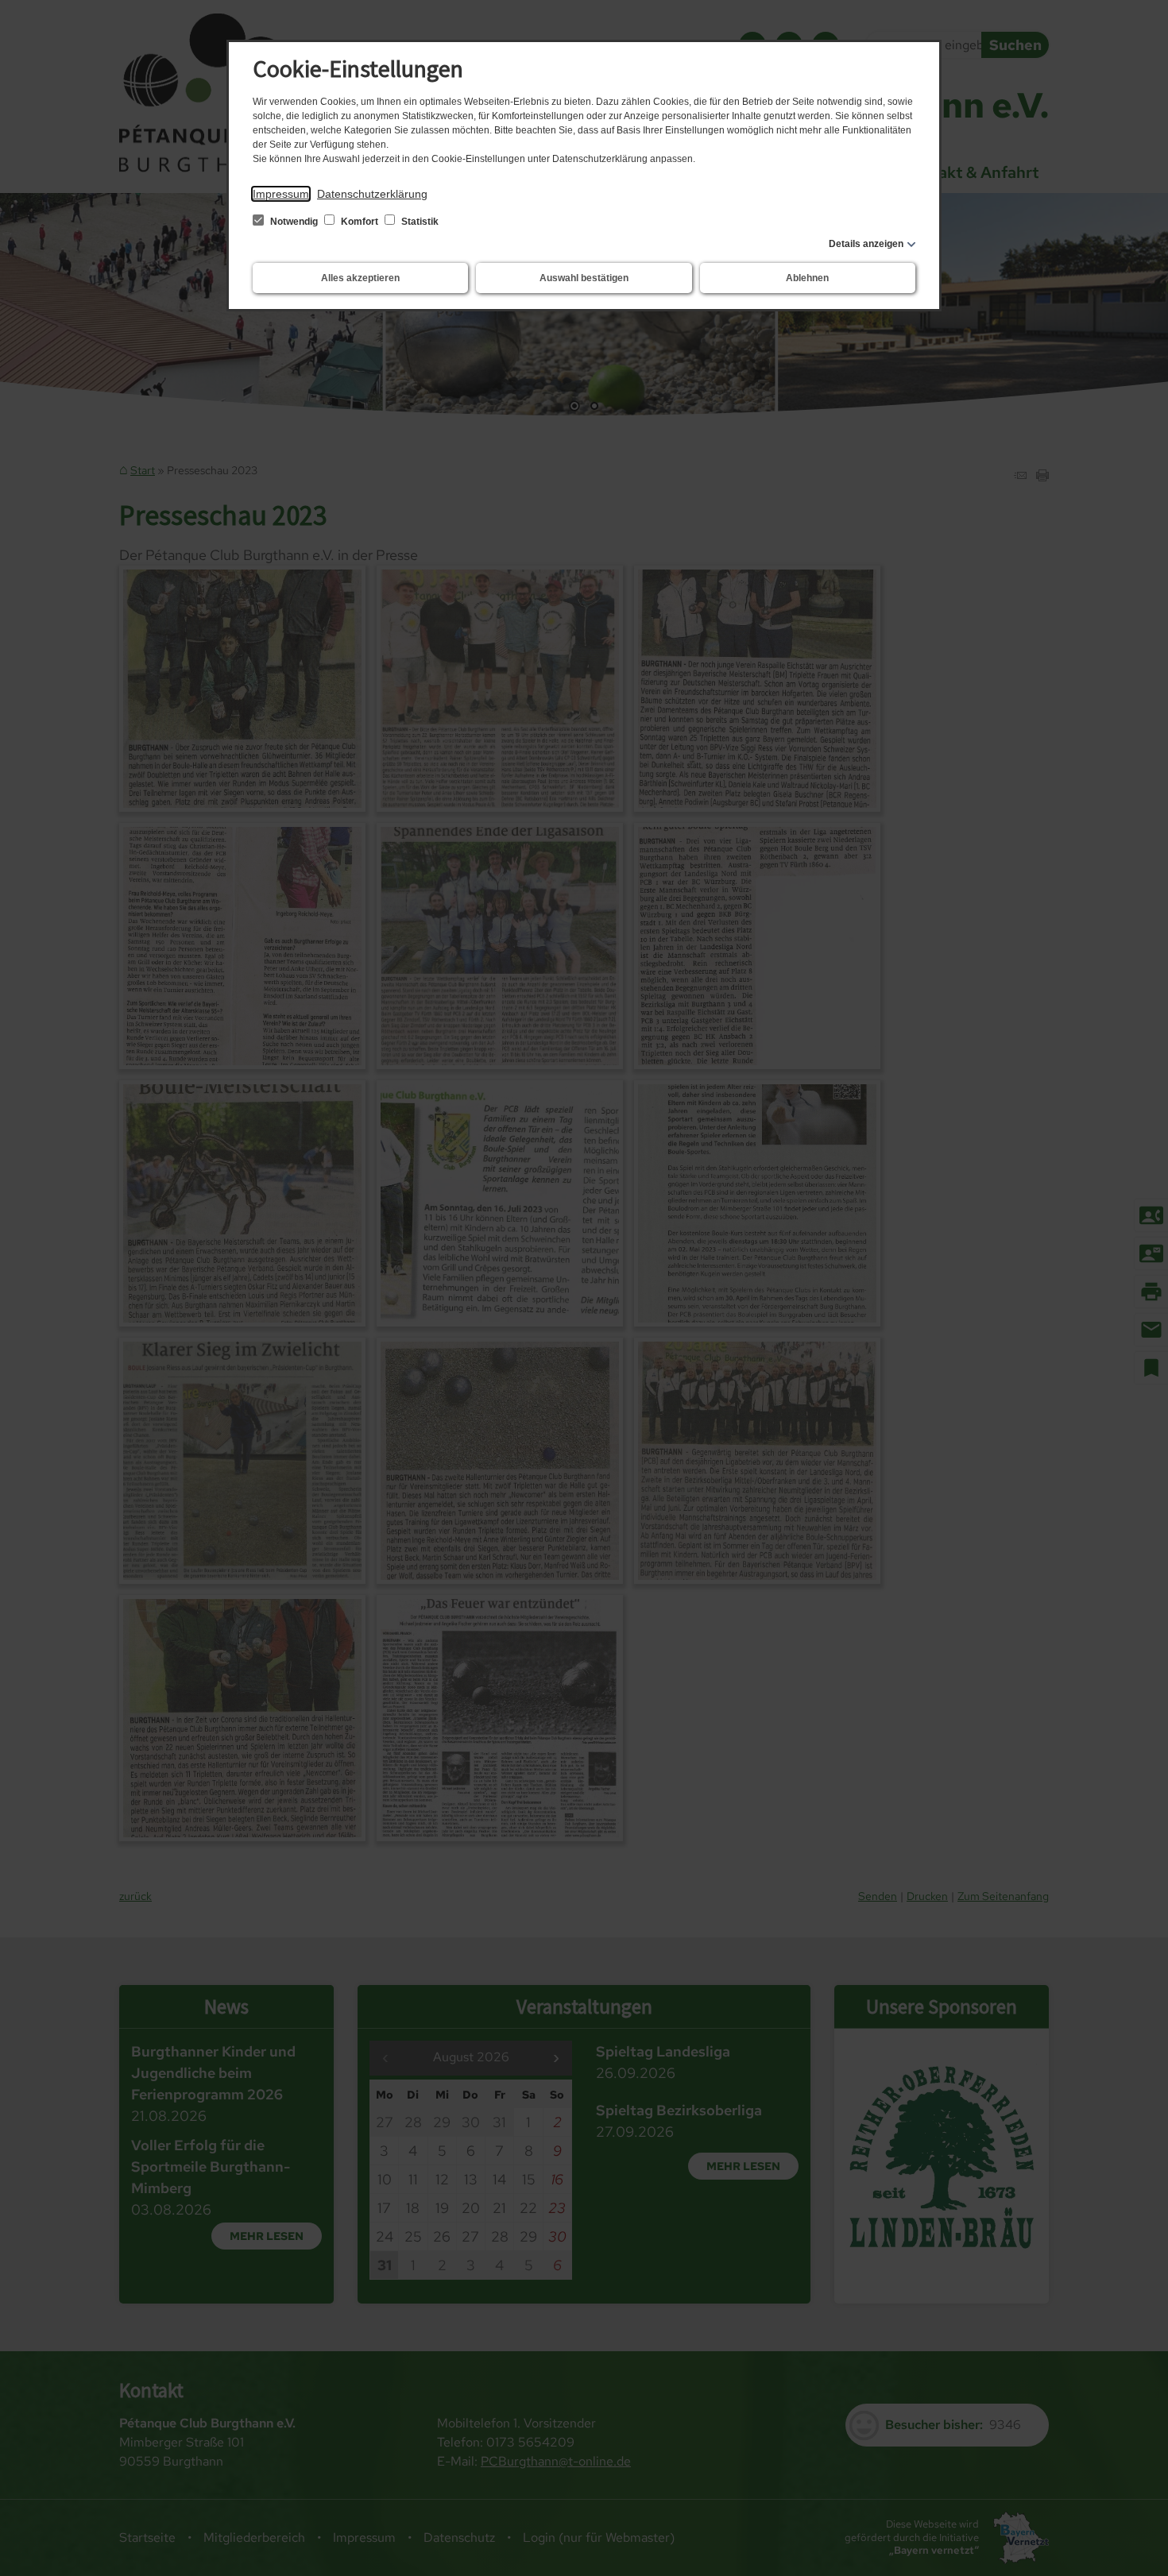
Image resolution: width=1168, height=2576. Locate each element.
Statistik (419, 222)
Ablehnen (807, 278)
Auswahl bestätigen (584, 278)
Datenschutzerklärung (372, 194)
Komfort (360, 222)
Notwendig (294, 222)
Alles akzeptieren (360, 278)
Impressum (281, 194)
